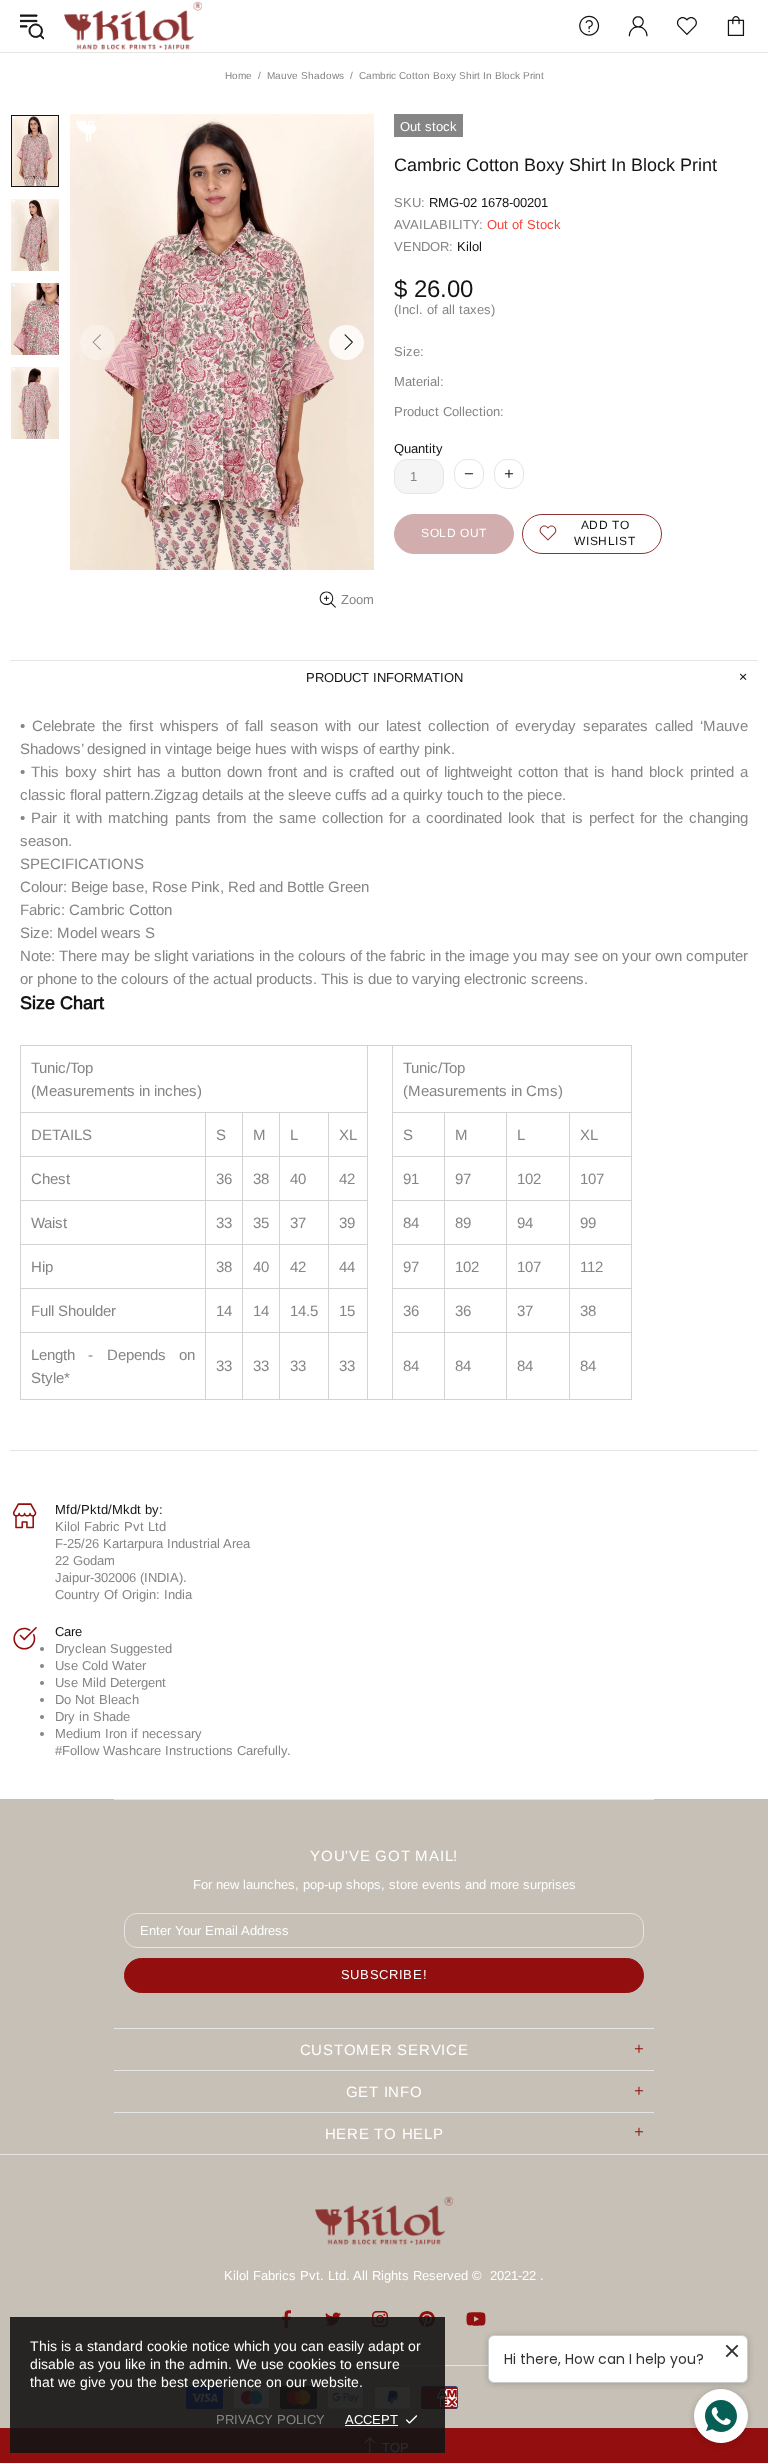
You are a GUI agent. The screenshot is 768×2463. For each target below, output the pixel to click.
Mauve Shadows (305, 75)
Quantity (418, 448)
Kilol (469, 246)
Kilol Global (133, 26)
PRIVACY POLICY (270, 2419)
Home (238, 75)
